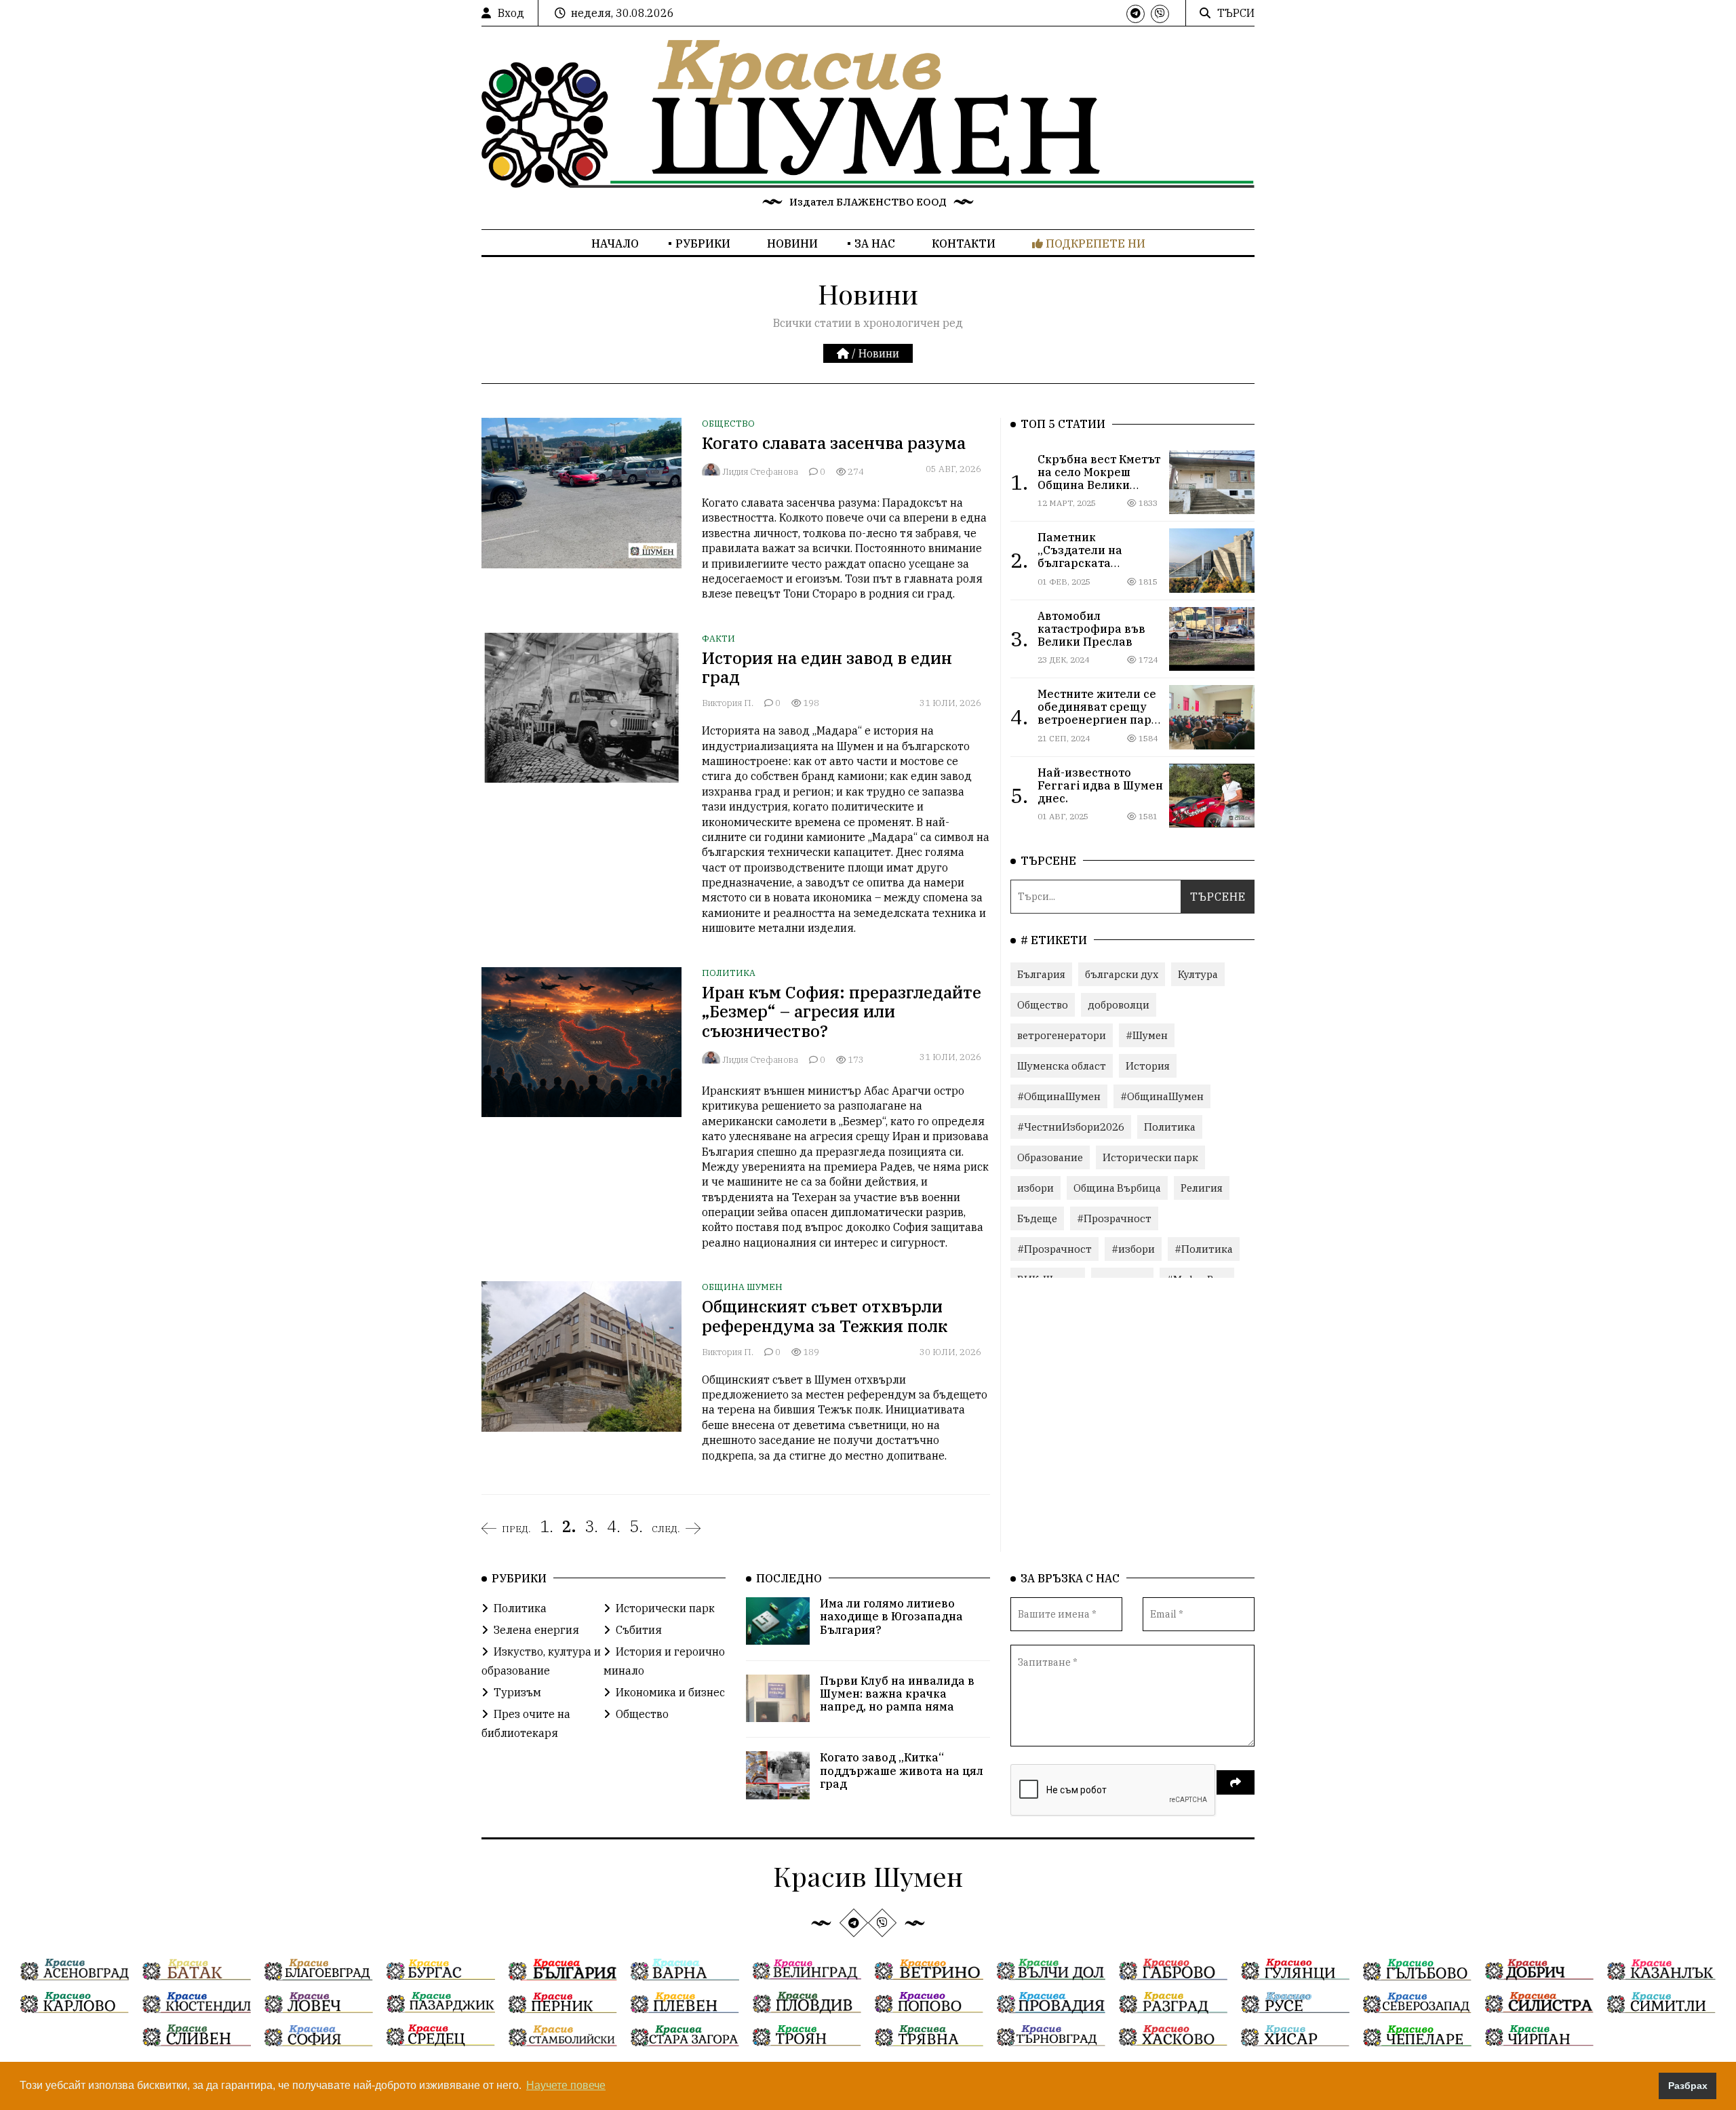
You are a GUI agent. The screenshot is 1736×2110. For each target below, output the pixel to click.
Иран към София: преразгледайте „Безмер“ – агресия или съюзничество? (842, 1012)
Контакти (964, 243)
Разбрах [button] (1688, 2086)
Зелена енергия (536, 1630)
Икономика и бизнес (670, 1692)
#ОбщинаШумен (1059, 1096)
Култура (1198, 974)
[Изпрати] (1236, 1782)
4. (614, 1526)
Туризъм (517, 1692)
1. (547, 1526)
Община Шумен (742, 1287)
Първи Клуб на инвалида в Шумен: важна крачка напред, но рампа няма (897, 1694)
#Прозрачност (1114, 1218)
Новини (792, 243)
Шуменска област (1062, 1066)
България (1041, 974)
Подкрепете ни (1094, 243)
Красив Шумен (868, 1876)
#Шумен (1147, 1035)
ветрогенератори (1062, 1035)
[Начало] (844, 353)
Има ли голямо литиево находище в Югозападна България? (891, 1616)
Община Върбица (1117, 1188)
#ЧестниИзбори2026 (1071, 1127)
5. (636, 1526)
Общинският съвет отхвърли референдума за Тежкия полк (825, 1316)
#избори (1133, 1249)
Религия (1202, 1188)
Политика (729, 973)
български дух (1122, 974)
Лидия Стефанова (760, 472)
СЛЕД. (666, 1529)
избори (1035, 1188)
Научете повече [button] (566, 2085)
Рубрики (703, 243)
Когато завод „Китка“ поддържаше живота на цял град (902, 1770)
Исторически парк (1150, 1157)
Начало (615, 243)
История (1148, 1066)
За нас (875, 243)
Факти (718, 639)
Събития (639, 1630)
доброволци (1119, 1005)
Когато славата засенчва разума (834, 443)
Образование (1050, 1157)
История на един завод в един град (827, 668)
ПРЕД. (516, 1529)
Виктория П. (728, 703)
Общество (728, 424)
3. (591, 1526)
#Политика (1204, 1249)
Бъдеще (1037, 1218)
